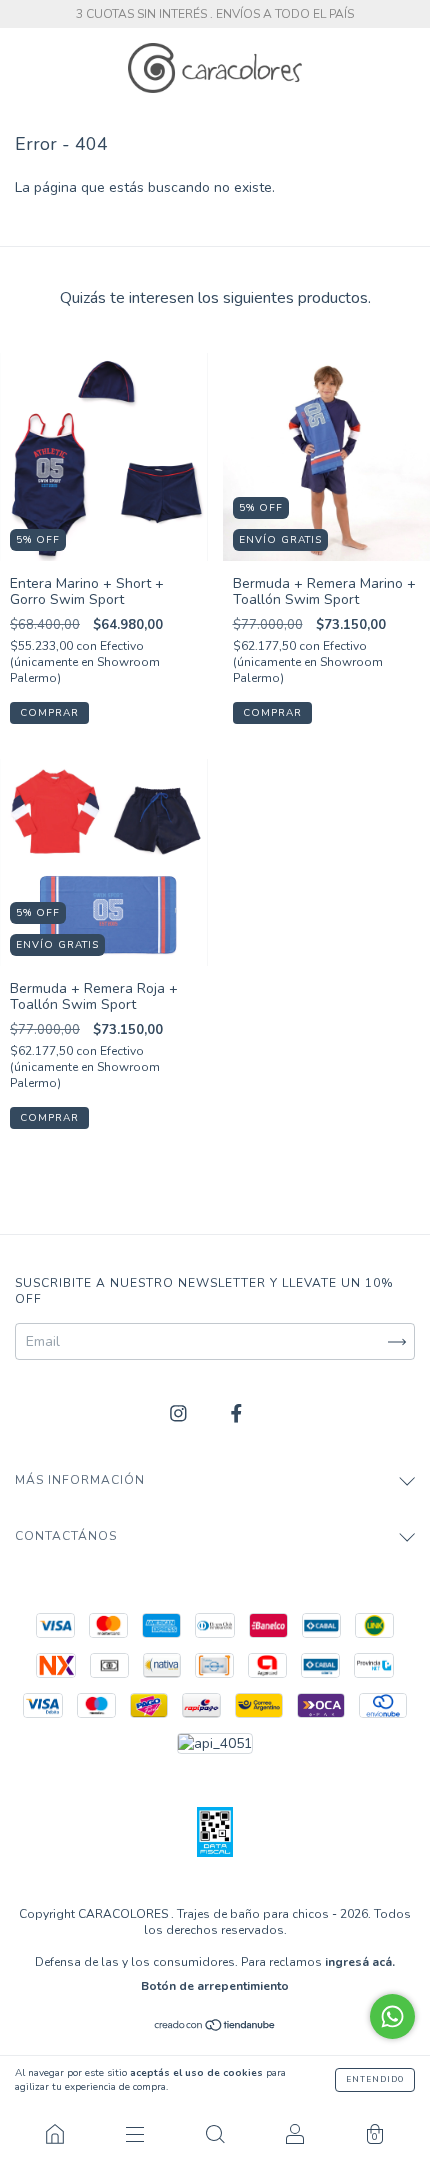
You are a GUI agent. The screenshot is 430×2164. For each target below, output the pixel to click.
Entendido (375, 2079)
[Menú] (135, 2134)
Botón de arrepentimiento (215, 1986)
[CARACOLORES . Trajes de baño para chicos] (55, 2134)
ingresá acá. (360, 1962)
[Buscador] (215, 2134)
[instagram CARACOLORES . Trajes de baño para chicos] (180, 1414)
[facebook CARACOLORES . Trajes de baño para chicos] (236, 1414)
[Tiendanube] (215, 2027)
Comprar (49, 713)
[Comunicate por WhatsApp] (392, 2016)
